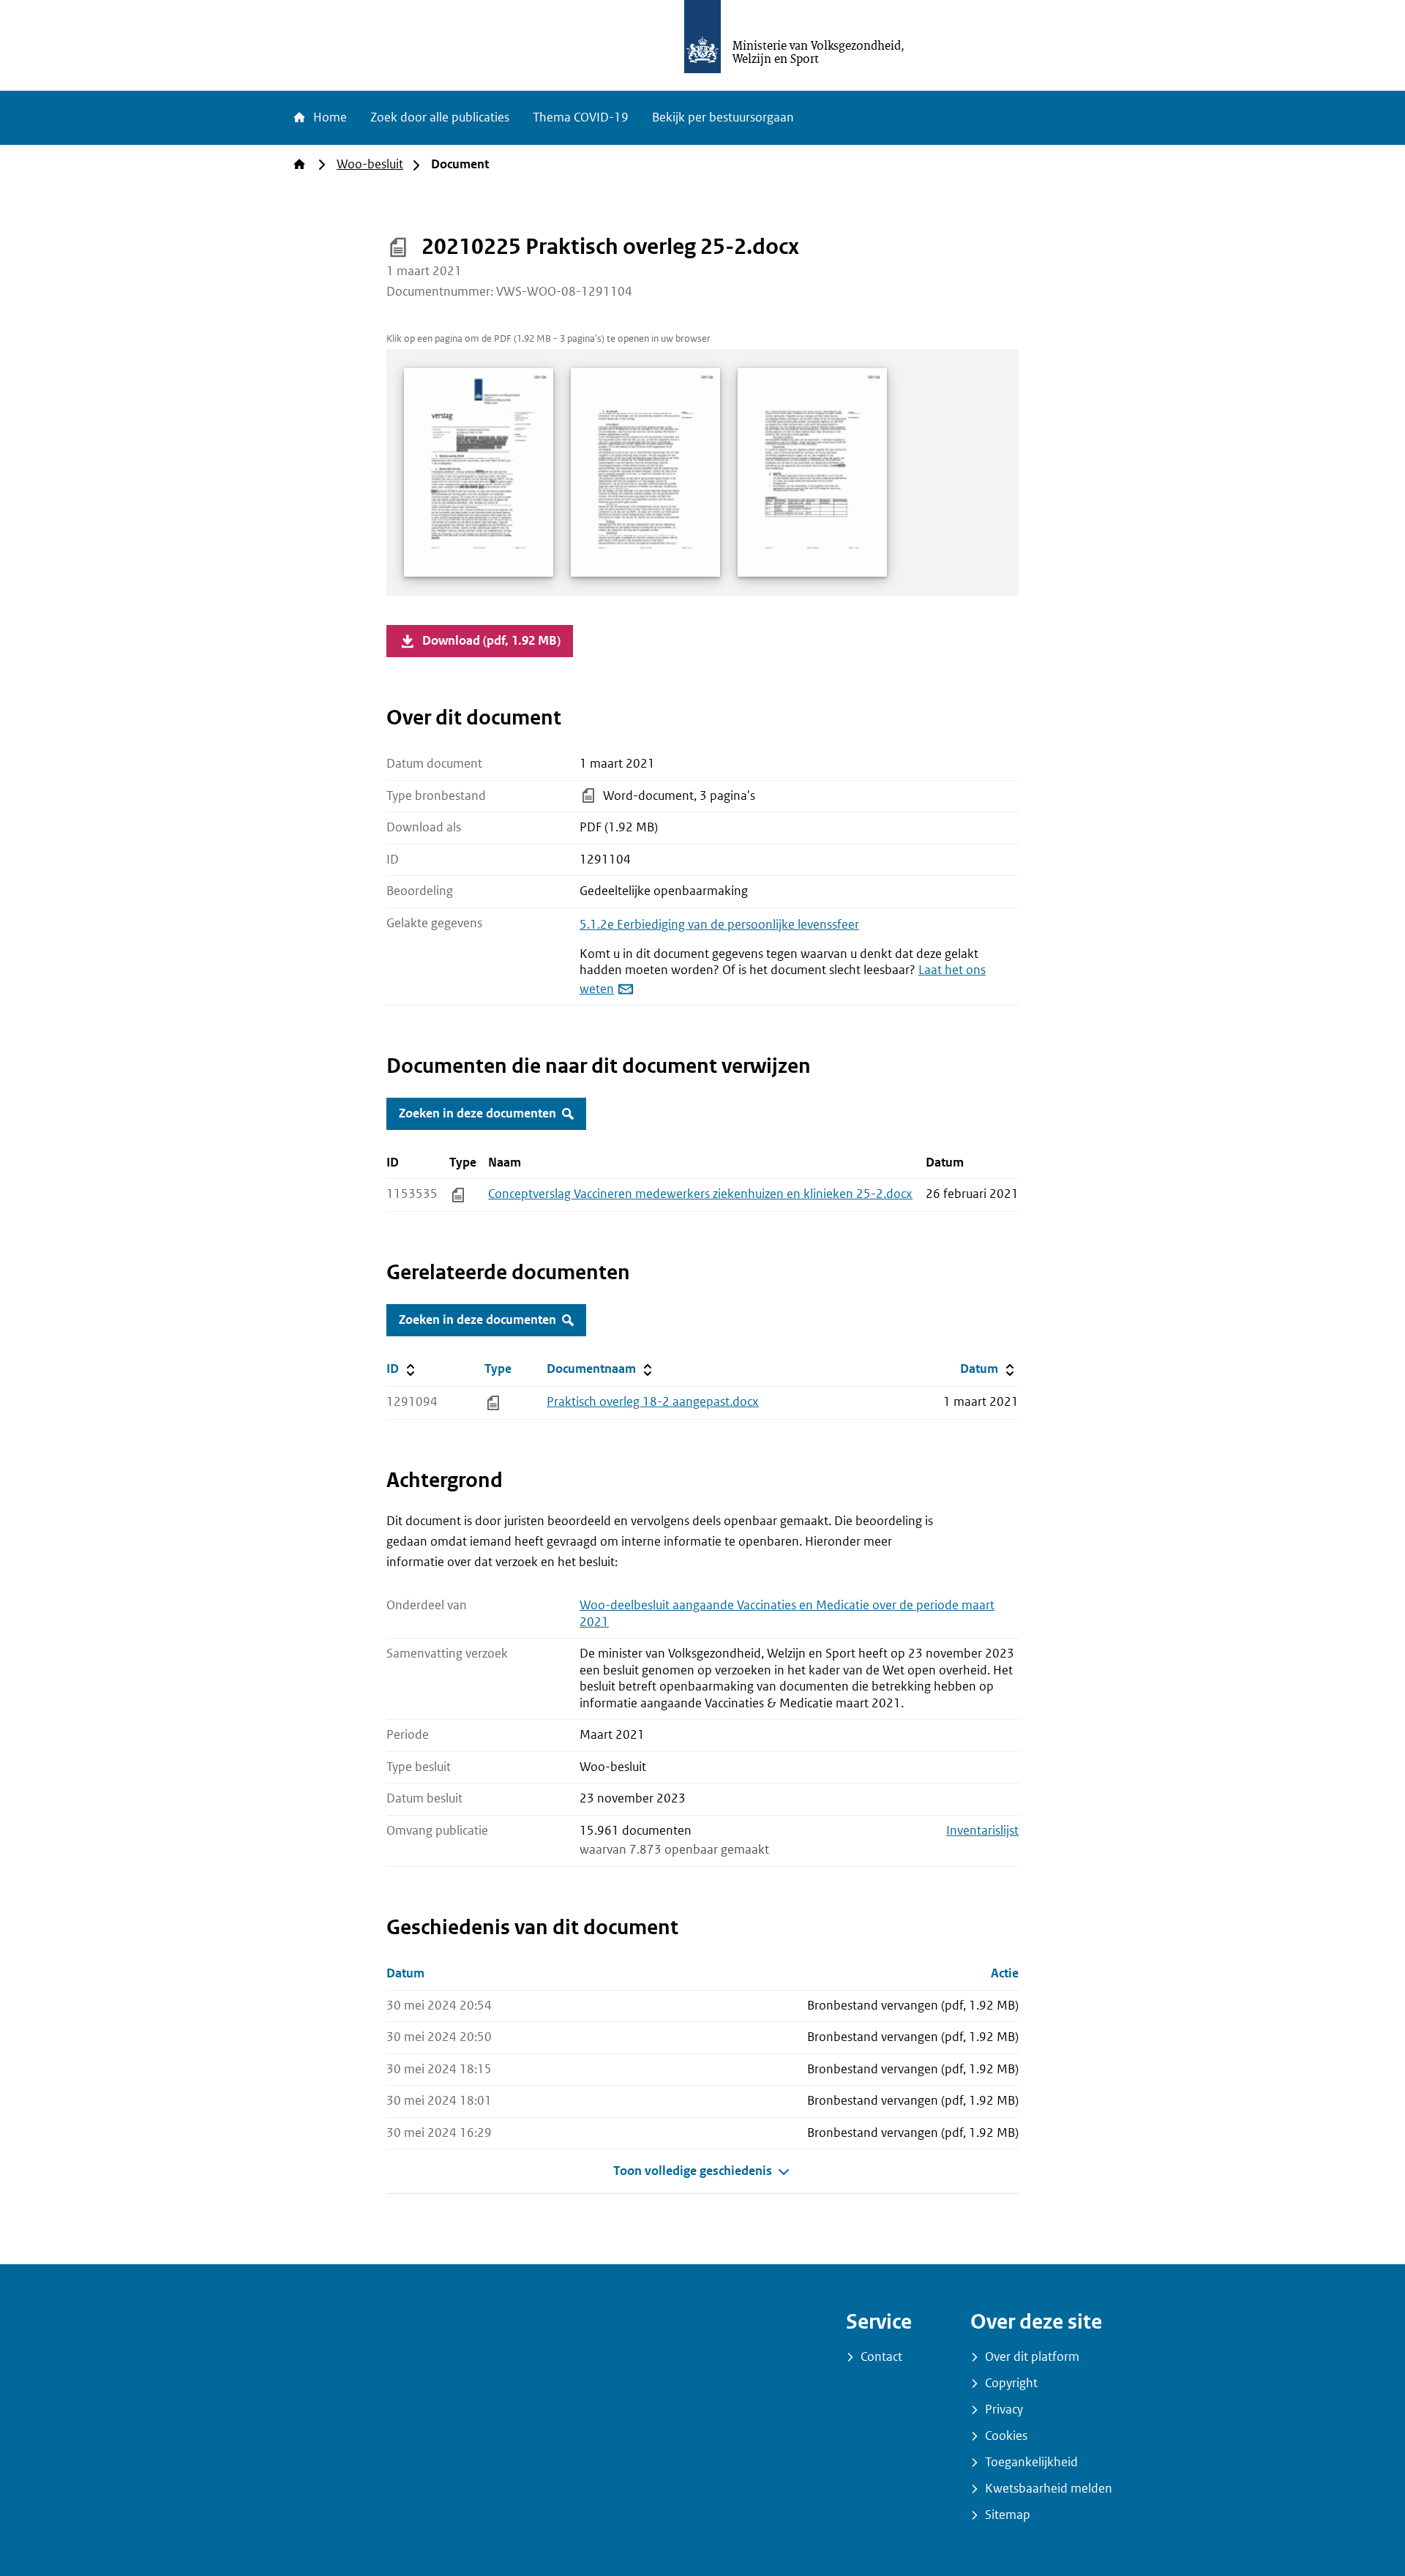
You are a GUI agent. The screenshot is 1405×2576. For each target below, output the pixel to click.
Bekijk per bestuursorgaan (723, 117)
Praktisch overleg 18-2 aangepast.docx (653, 1402)
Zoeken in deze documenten (477, 1113)
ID (432, 1368)
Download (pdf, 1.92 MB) (491, 641)
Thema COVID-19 (581, 117)
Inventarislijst (982, 1831)
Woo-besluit (370, 164)
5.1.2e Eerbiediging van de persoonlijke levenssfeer (719, 925)
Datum (989, 1368)
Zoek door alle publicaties (440, 117)
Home (329, 117)
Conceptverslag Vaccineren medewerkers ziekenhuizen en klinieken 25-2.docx (700, 1194)
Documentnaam (601, 1368)
